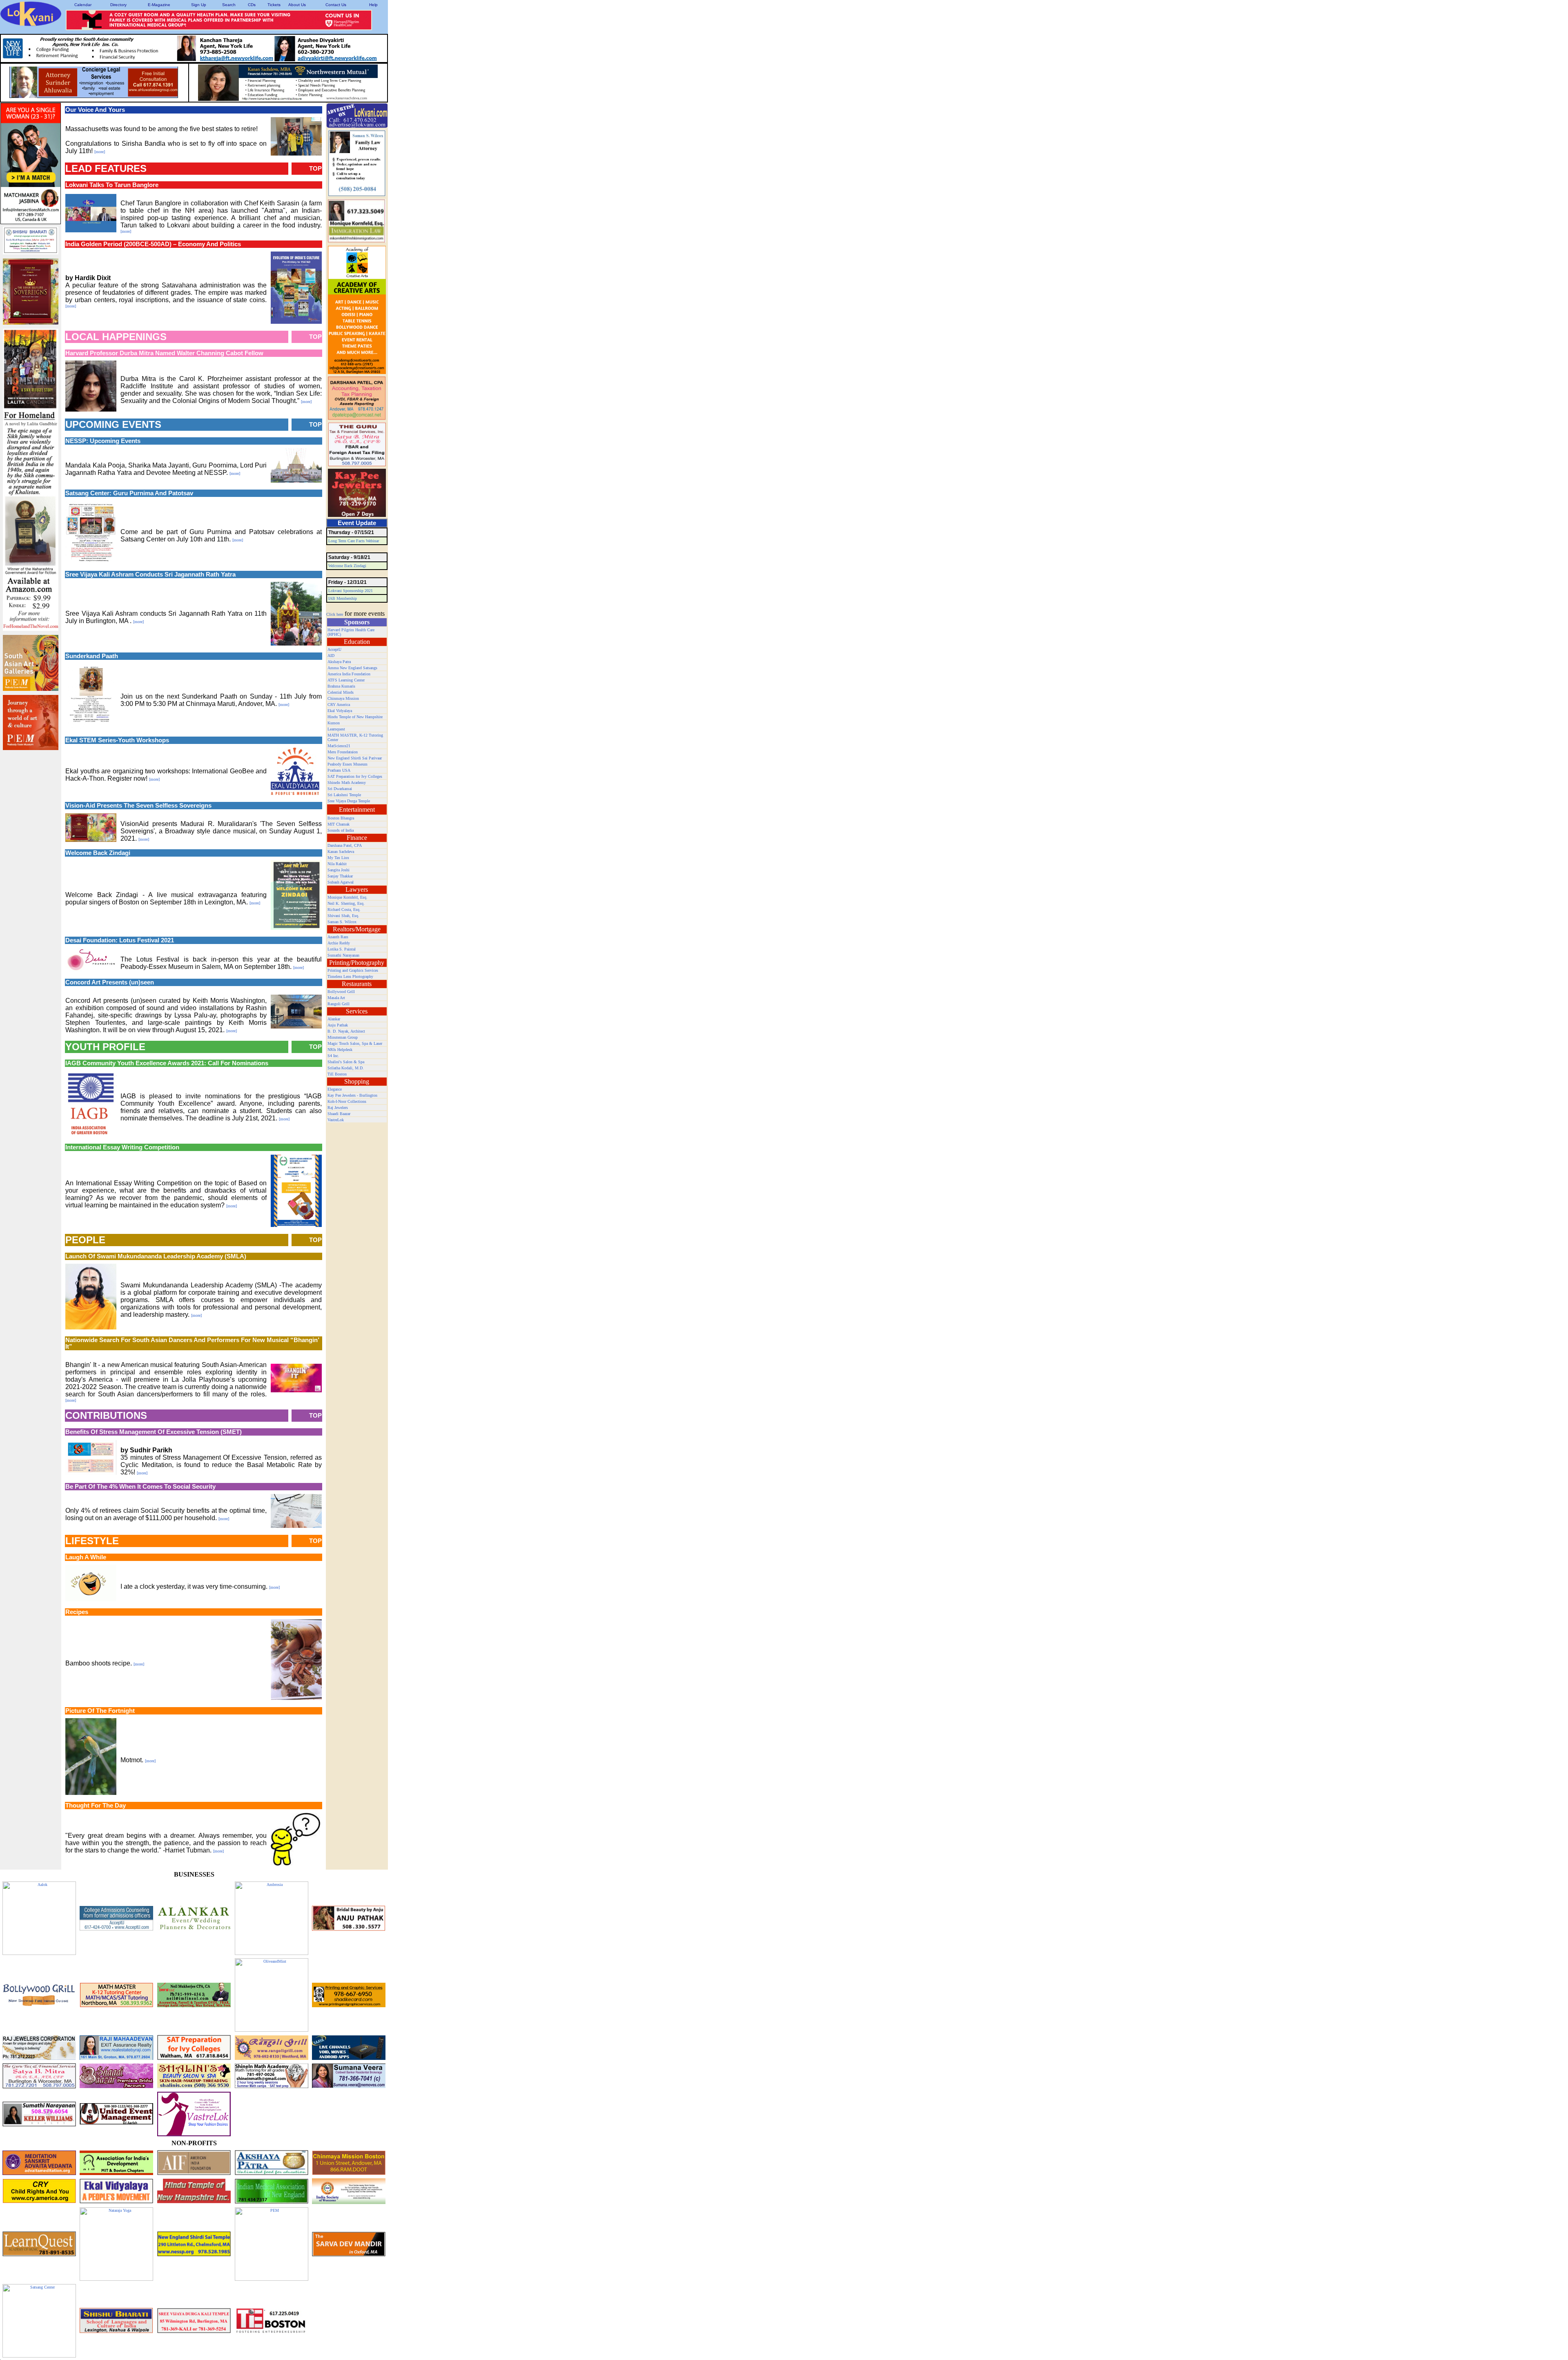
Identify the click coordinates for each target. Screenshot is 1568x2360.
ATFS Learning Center (346, 680)
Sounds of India (341, 830)
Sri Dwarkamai (340, 789)
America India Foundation (349, 674)
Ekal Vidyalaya (340, 711)
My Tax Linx (338, 858)
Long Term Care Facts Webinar (354, 541)
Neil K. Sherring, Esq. (346, 903)
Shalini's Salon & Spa (346, 1062)
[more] (100, 152)
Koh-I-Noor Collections (347, 1101)
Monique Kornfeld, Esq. (347, 897)
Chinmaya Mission (343, 698)
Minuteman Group (343, 1037)
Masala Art (336, 998)
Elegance (335, 1089)
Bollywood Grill (341, 992)
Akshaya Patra (339, 662)
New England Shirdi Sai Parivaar (355, 758)
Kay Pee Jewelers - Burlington (352, 1095)
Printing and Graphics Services (353, 970)
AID (331, 656)
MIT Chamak (339, 824)
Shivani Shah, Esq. (343, 916)
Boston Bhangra (341, 818)
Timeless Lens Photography (350, 976)
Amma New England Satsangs (352, 668)
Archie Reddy (339, 943)
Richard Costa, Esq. (344, 909)
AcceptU (334, 649)
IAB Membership (343, 598)
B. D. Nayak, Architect (346, 1031)
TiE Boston (337, 1074)
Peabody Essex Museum (347, 764)
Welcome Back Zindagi (347, 566)
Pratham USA (339, 770)
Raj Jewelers (338, 1108)
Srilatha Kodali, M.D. (346, 1068)
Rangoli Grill (339, 1004)
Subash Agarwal (341, 882)
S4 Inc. (333, 1056)
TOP (315, 169)
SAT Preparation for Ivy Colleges (355, 776)
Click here (335, 614)
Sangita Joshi (339, 870)
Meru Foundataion (343, 752)
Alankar (334, 1019)
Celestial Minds (341, 692)
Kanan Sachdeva (341, 852)
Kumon (334, 723)
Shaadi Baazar (339, 1114)
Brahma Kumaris (341, 686)
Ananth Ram (338, 937)
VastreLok (336, 1120)
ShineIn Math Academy (347, 783)
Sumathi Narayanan (343, 955)
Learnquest (336, 729)
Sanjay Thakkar (340, 876)
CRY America (339, 705)
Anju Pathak (338, 1025)
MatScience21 (339, 746)
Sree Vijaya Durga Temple (349, 801)
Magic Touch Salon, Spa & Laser (355, 1043)
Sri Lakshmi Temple (344, 795)
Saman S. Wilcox (342, 922)
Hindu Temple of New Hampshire (355, 717)
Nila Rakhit (337, 864)
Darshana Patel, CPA (345, 845)
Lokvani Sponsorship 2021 (351, 591)
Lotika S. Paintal (342, 949)
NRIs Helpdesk (340, 1050)
